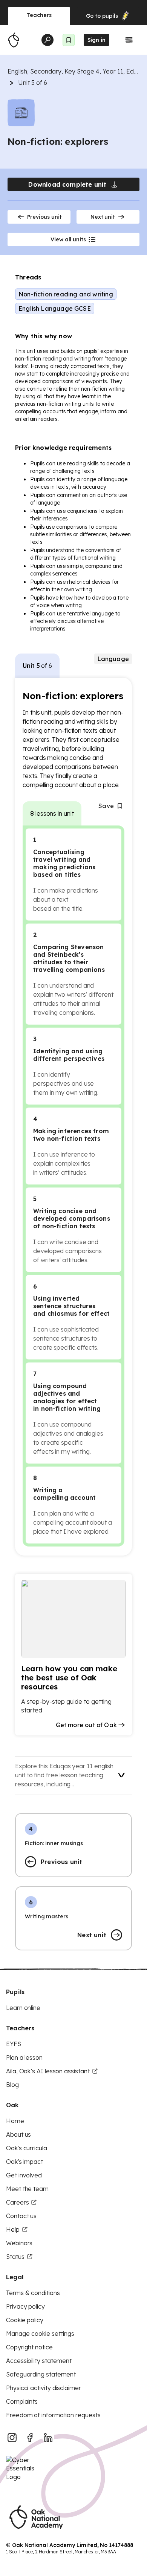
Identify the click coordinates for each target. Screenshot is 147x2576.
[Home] (14, 40)
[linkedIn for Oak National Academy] (48, 2438)
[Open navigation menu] (129, 40)
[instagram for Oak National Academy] (12, 2438)
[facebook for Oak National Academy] (30, 2438)
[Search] (47, 40)
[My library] (69, 40)
